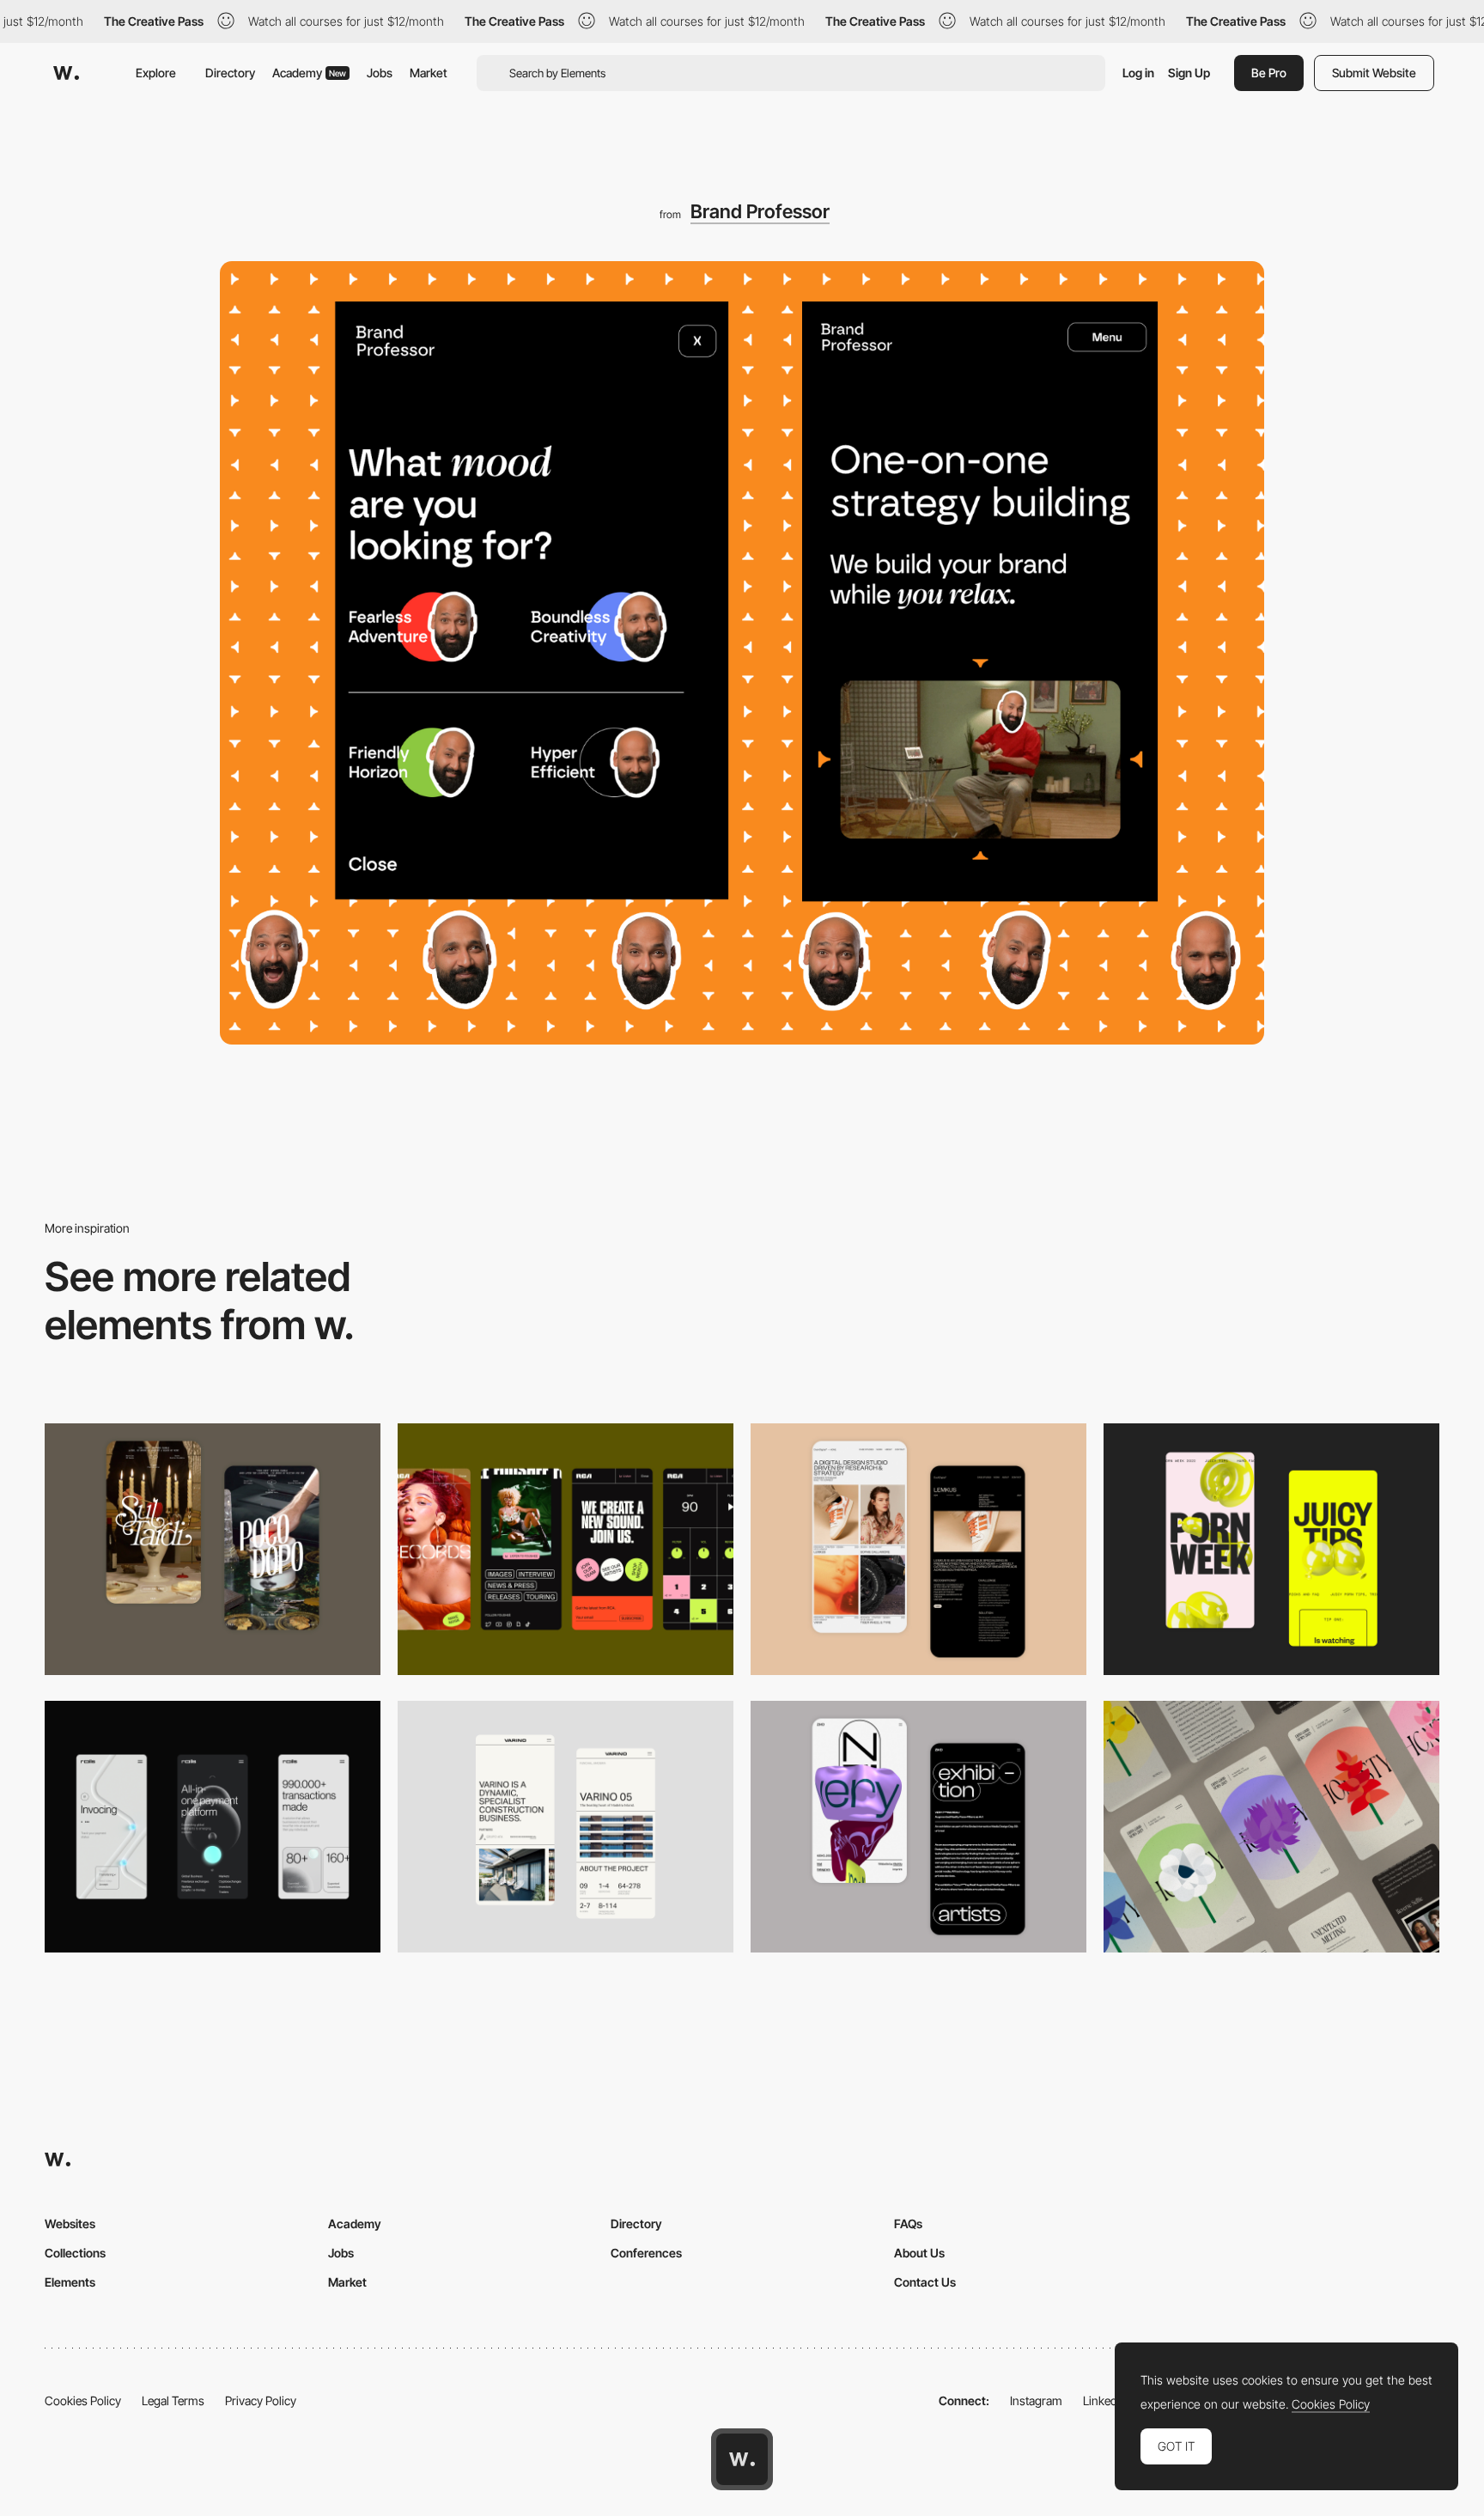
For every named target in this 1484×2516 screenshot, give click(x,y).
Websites (70, 2224)
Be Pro (1269, 73)
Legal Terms (173, 2400)
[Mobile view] (1271, 1549)
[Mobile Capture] (213, 1549)
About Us (919, 2253)
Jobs (380, 73)
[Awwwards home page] (742, 2459)
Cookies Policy (83, 2400)
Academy (309, 73)
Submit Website (1374, 73)
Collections (75, 2253)
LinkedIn (1105, 2400)
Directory (230, 73)
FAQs (908, 2224)
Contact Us (925, 2282)
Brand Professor (760, 211)
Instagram (1036, 2400)
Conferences (646, 2253)
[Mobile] (566, 1549)
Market (429, 73)
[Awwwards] (66, 73)
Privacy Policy (261, 2400)
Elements (70, 2282)
